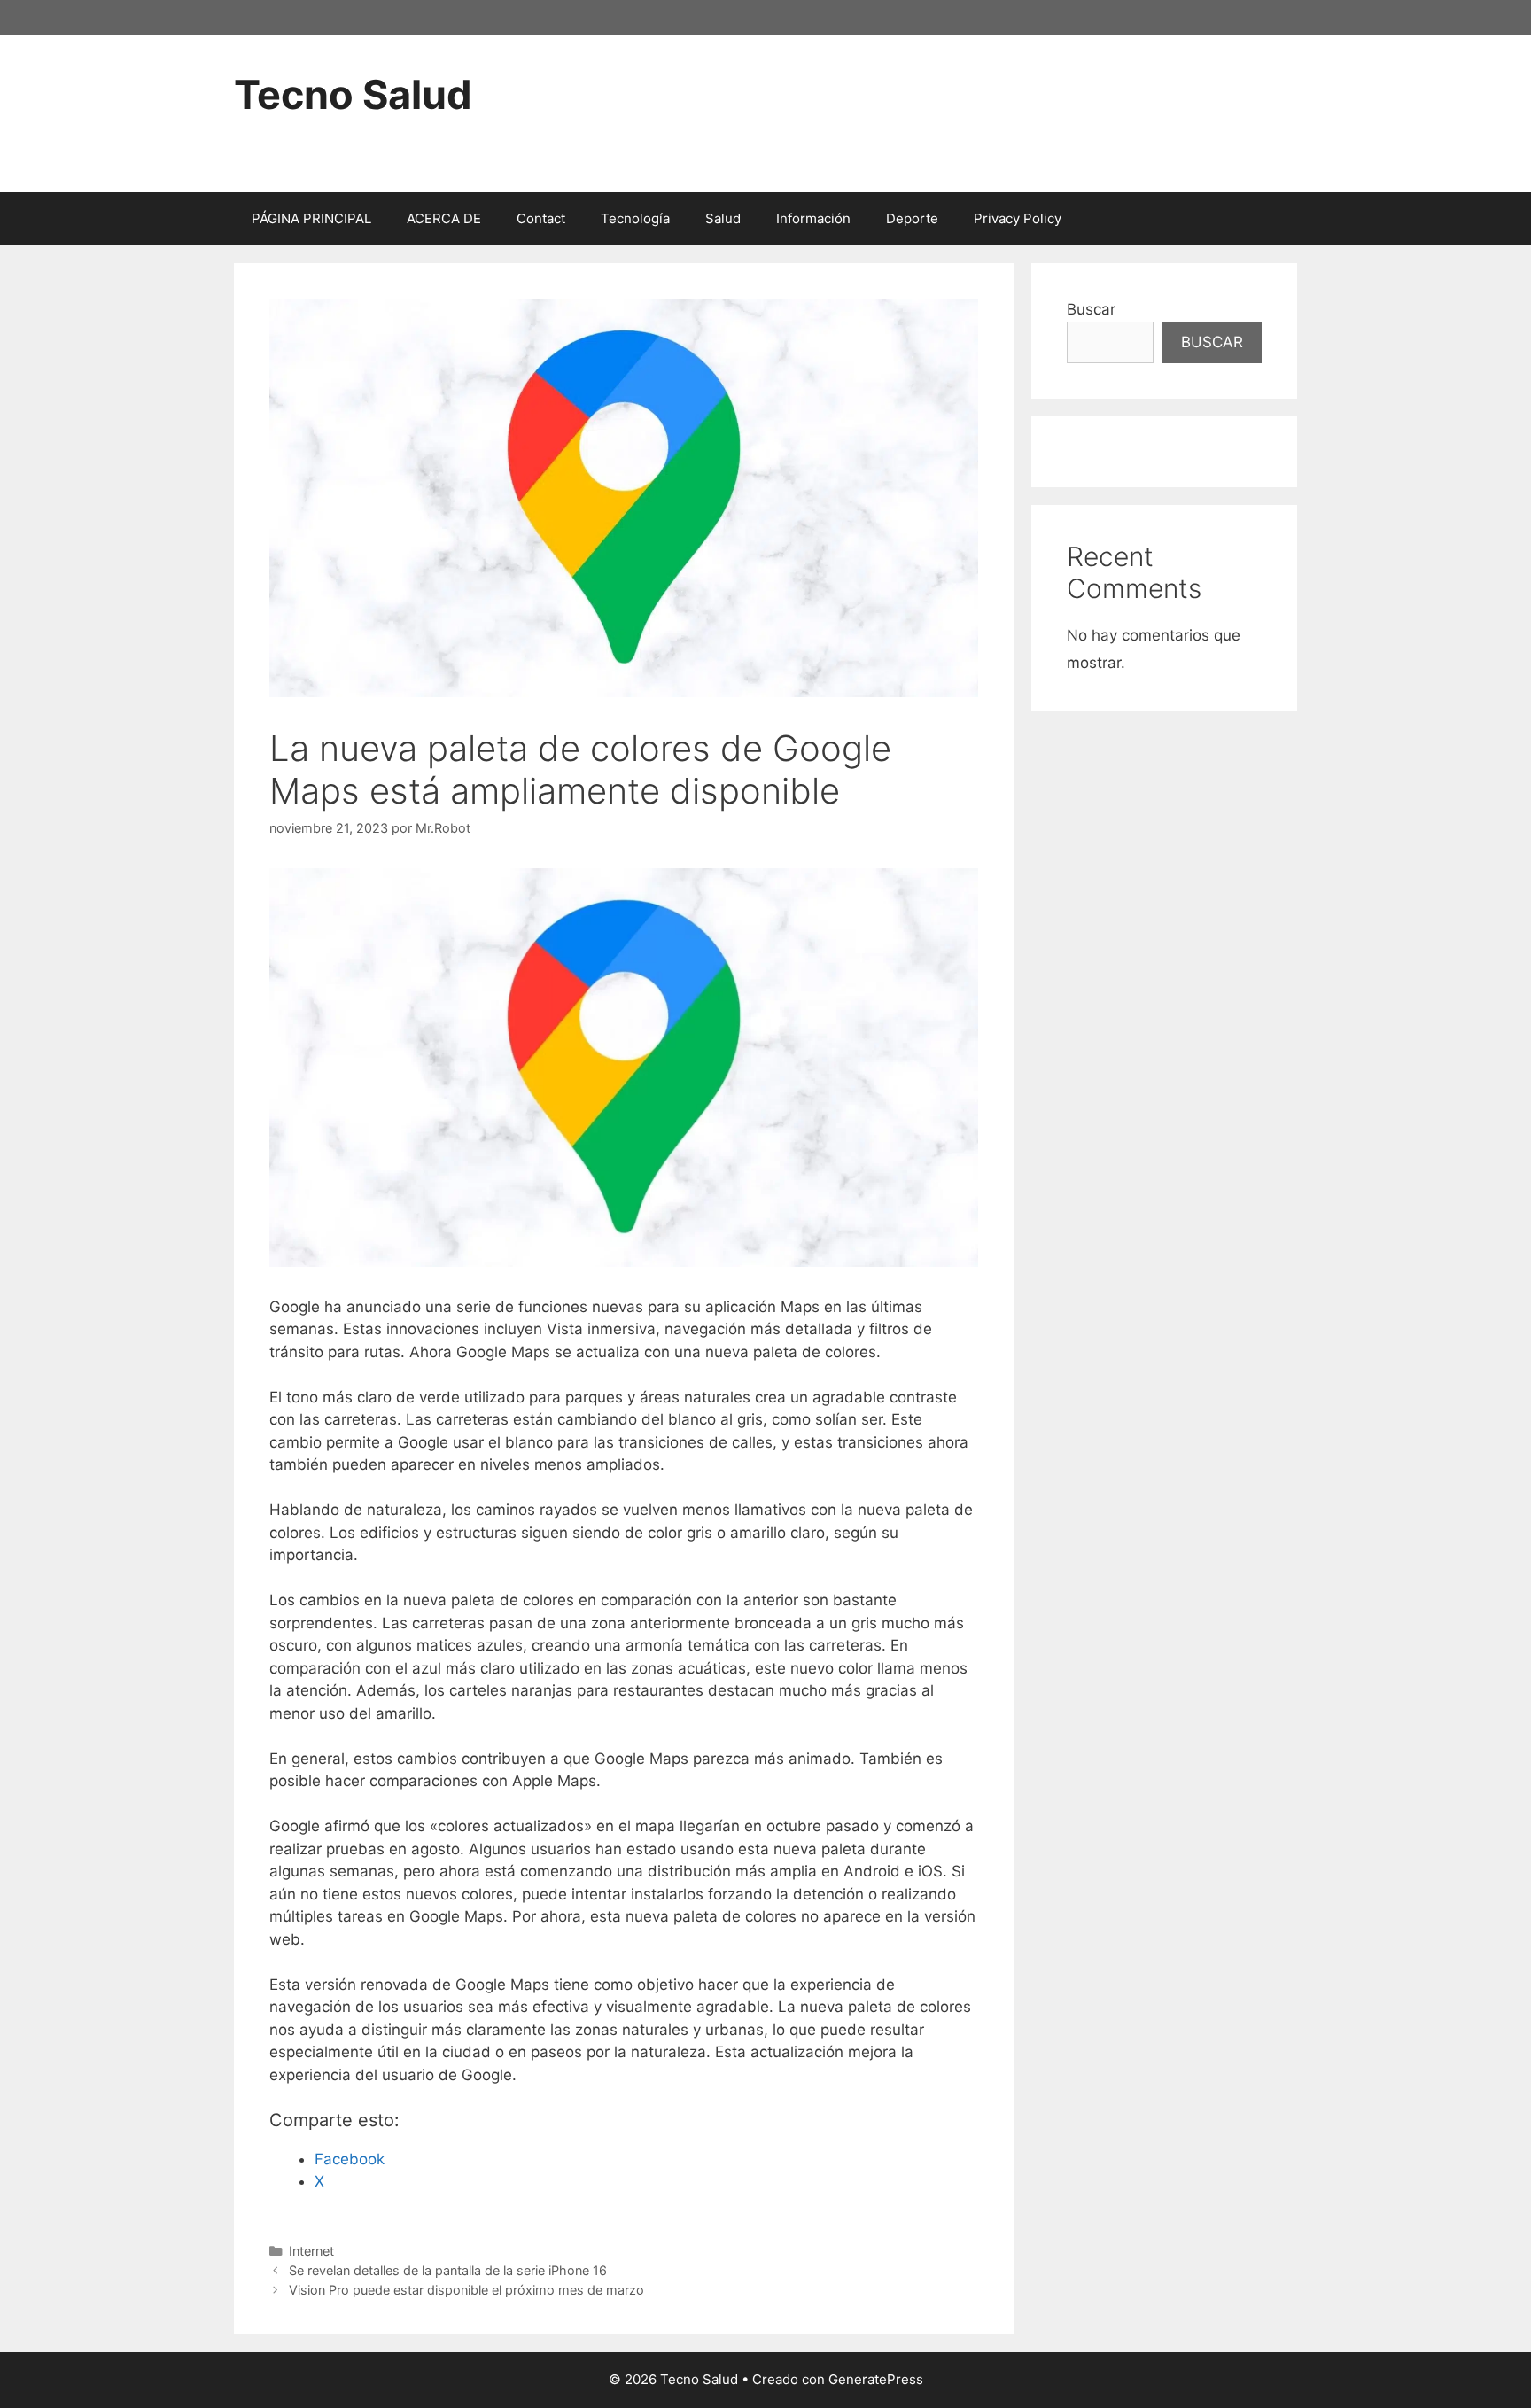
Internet (311, 2251)
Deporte (912, 218)
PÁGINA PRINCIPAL (311, 218)
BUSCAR (1212, 342)
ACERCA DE (444, 218)
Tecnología (635, 218)
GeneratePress (876, 2379)
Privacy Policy (1018, 218)
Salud (723, 218)
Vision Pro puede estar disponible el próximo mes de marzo (466, 2290)
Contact (541, 218)
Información (813, 218)
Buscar (1091, 309)
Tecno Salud (353, 94)
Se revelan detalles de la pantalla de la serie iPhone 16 (448, 2270)
